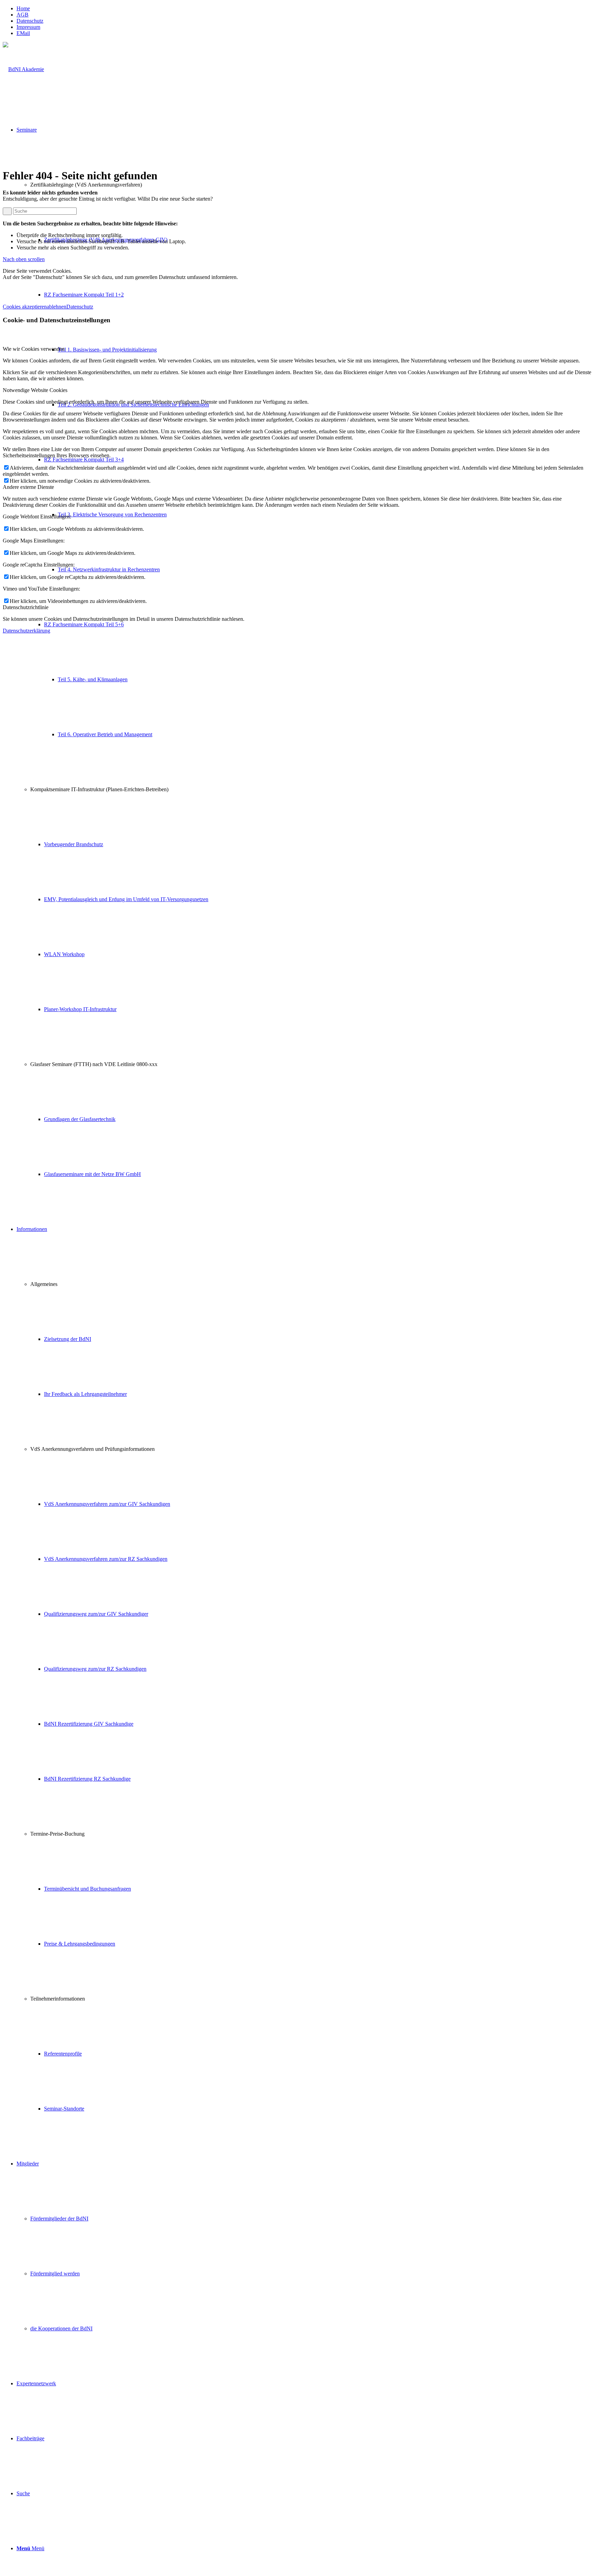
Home (23, 8)
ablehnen (57, 307)
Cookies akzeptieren (25, 307)
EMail (23, 33)
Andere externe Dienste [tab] (28, 487)
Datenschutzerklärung (26, 631)
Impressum (28, 27)
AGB (23, 15)
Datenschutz (30, 21)
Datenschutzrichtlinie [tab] (26, 607)
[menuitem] (304, 9)
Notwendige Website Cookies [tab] (35, 390)
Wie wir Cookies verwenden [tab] (34, 349)
